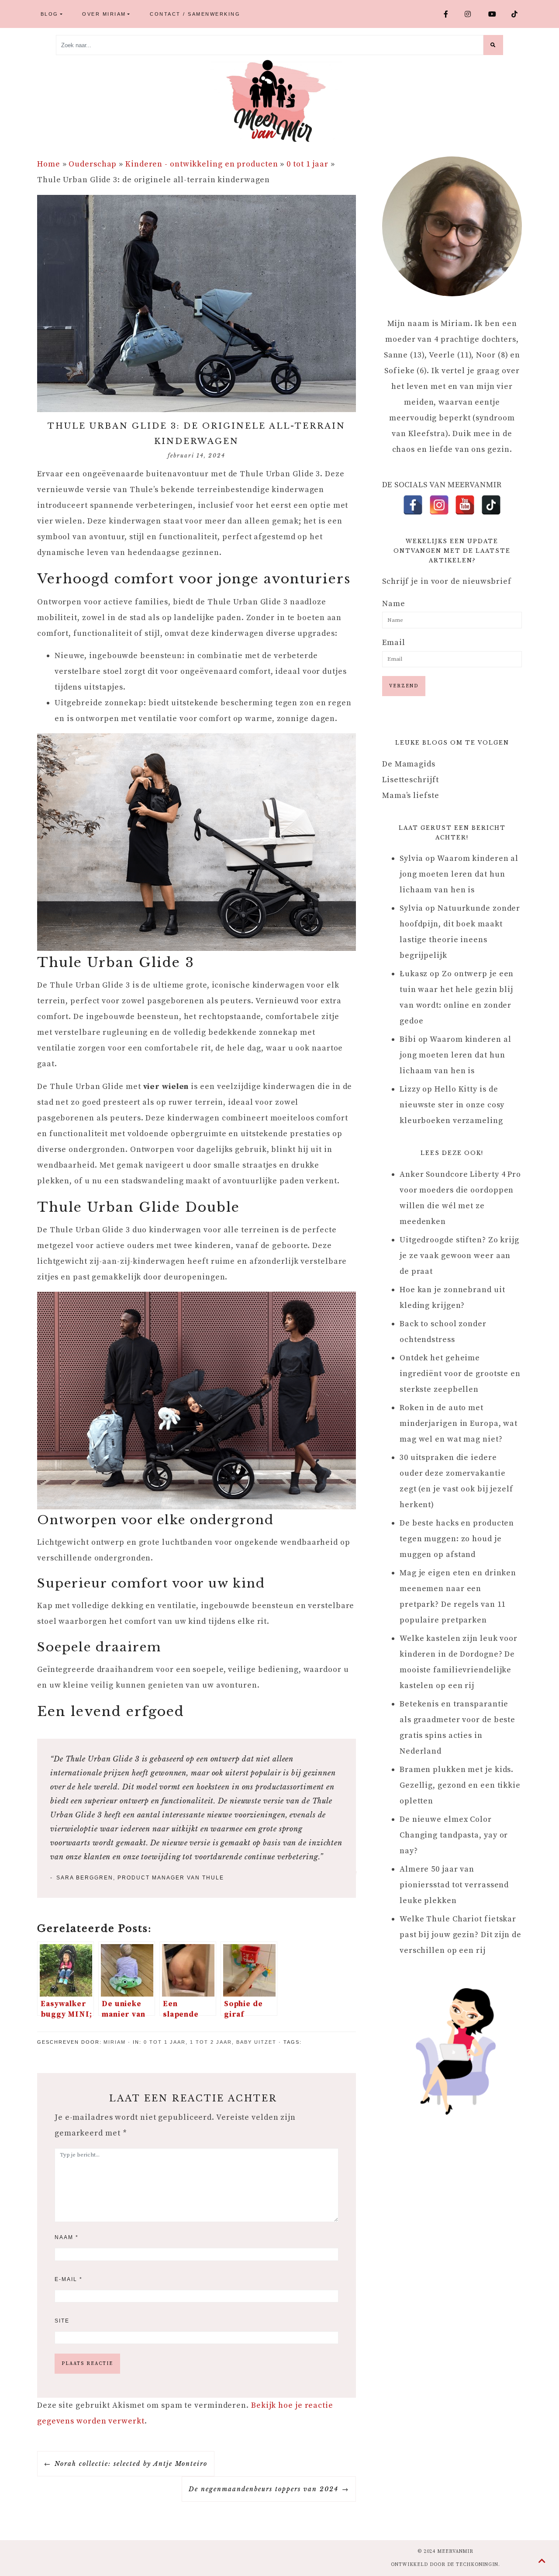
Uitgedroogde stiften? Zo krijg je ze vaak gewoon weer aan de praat (459, 1256)
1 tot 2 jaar (213, 2042)
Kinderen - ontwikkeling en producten (202, 164)
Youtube (496, 14)
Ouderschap (93, 164)
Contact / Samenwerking (195, 14)
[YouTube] (465, 505)
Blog (50, 14)
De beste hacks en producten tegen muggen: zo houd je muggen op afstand (457, 1539)
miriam (115, 2042)
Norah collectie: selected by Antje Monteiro (131, 2464)
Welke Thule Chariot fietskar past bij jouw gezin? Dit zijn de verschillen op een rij (461, 1935)
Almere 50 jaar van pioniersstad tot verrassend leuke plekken (454, 1885)
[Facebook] (413, 505)
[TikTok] (491, 505)
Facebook (451, 14)
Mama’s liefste (411, 796)
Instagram (473, 14)
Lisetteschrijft (411, 780)
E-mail (69, 2279)
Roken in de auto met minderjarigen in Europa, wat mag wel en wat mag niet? (459, 1423)
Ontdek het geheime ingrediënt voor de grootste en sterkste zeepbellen (460, 1374)
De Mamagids (409, 764)
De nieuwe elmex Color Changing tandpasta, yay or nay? (454, 1835)
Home (49, 164)
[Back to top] (542, 2562)
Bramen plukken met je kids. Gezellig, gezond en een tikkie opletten (460, 1785)
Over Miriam (104, 14)
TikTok (518, 14)
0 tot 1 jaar (307, 164)
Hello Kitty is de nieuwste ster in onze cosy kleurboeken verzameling (452, 1105)
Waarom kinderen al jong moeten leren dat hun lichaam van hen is (459, 874)
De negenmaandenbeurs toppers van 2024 (264, 2489)
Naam (67, 2237)
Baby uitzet (256, 2042)
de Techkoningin (473, 2565)
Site (62, 2321)
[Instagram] (439, 505)
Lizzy (410, 1089)
